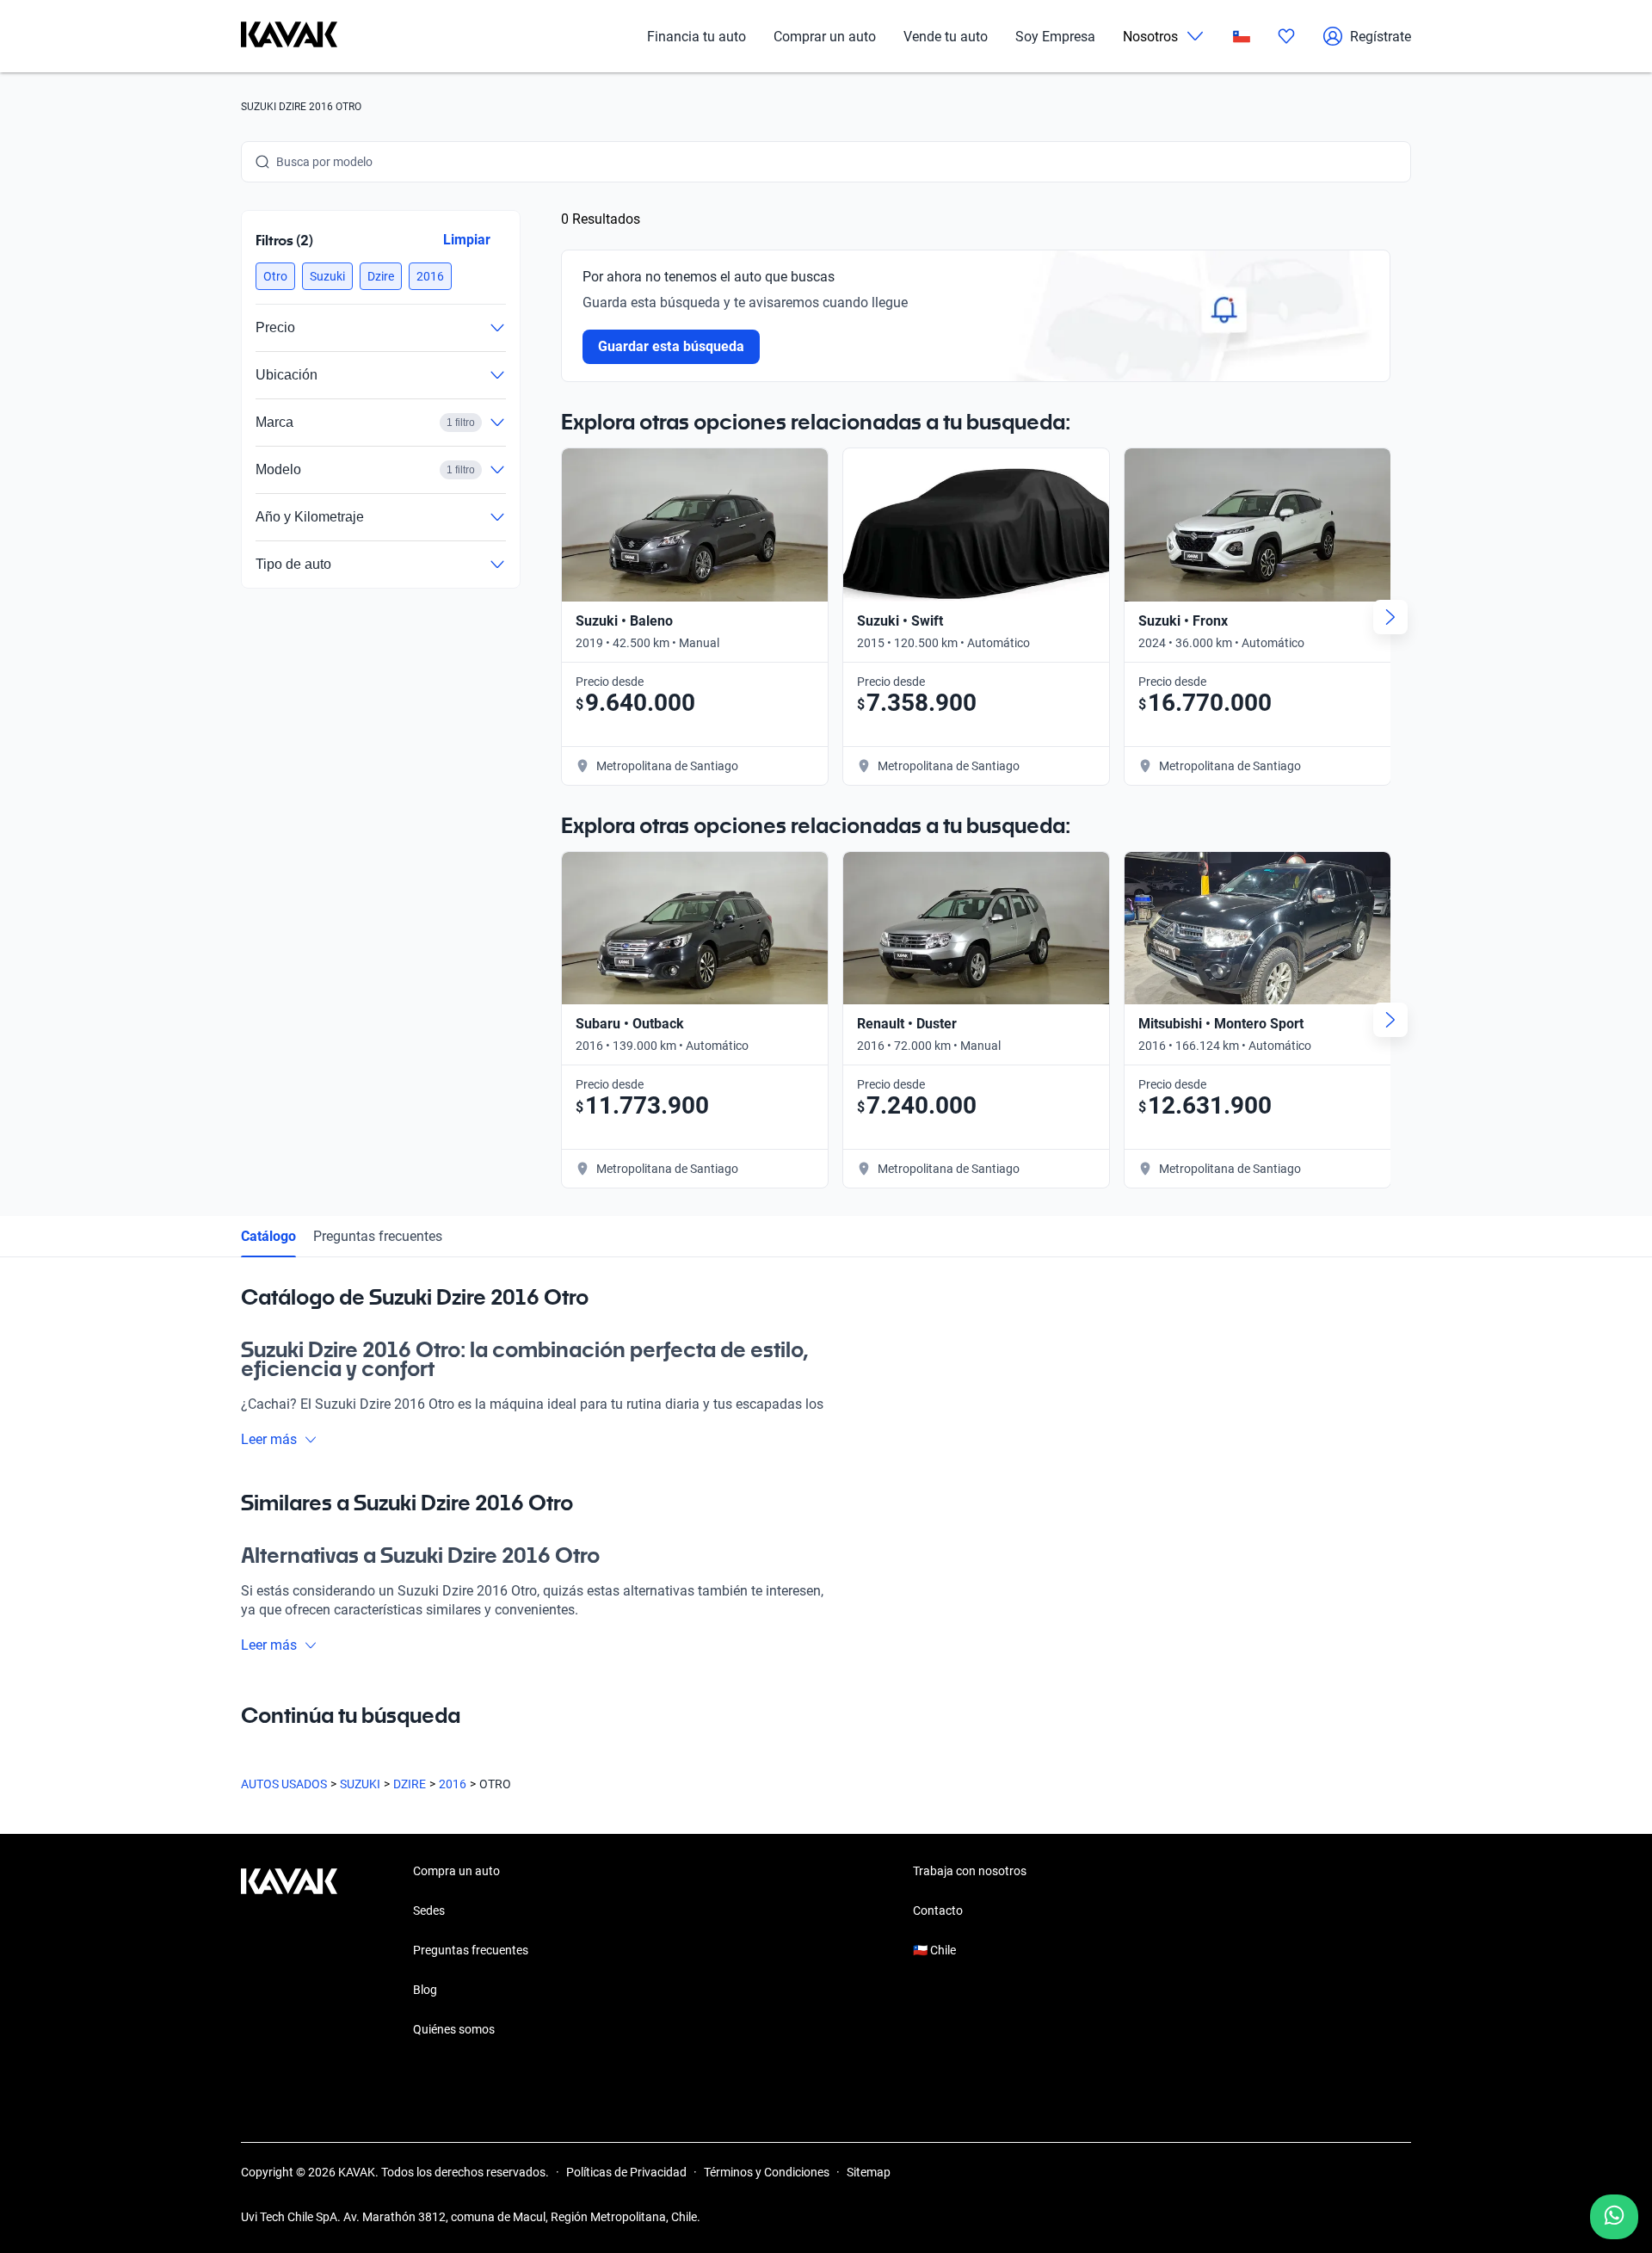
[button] (275, 276)
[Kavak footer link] (289, 1952)
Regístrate (1381, 37)
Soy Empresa (1055, 37)
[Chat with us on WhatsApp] (1614, 2217)
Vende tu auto (946, 37)
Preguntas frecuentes (378, 1236)
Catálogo (268, 1236)
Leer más (269, 1439)
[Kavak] (289, 36)
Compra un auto (456, 1871)
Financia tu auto (697, 37)
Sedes (429, 1910)
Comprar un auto (825, 37)
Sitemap (869, 2172)
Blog (425, 1990)
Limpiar (467, 240)
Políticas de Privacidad (626, 2172)
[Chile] (1242, 37)
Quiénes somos (454, 2029)
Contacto (938, 1910)
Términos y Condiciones (767, 2172)
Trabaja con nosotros (970, 1871)
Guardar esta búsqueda (671, 346)
